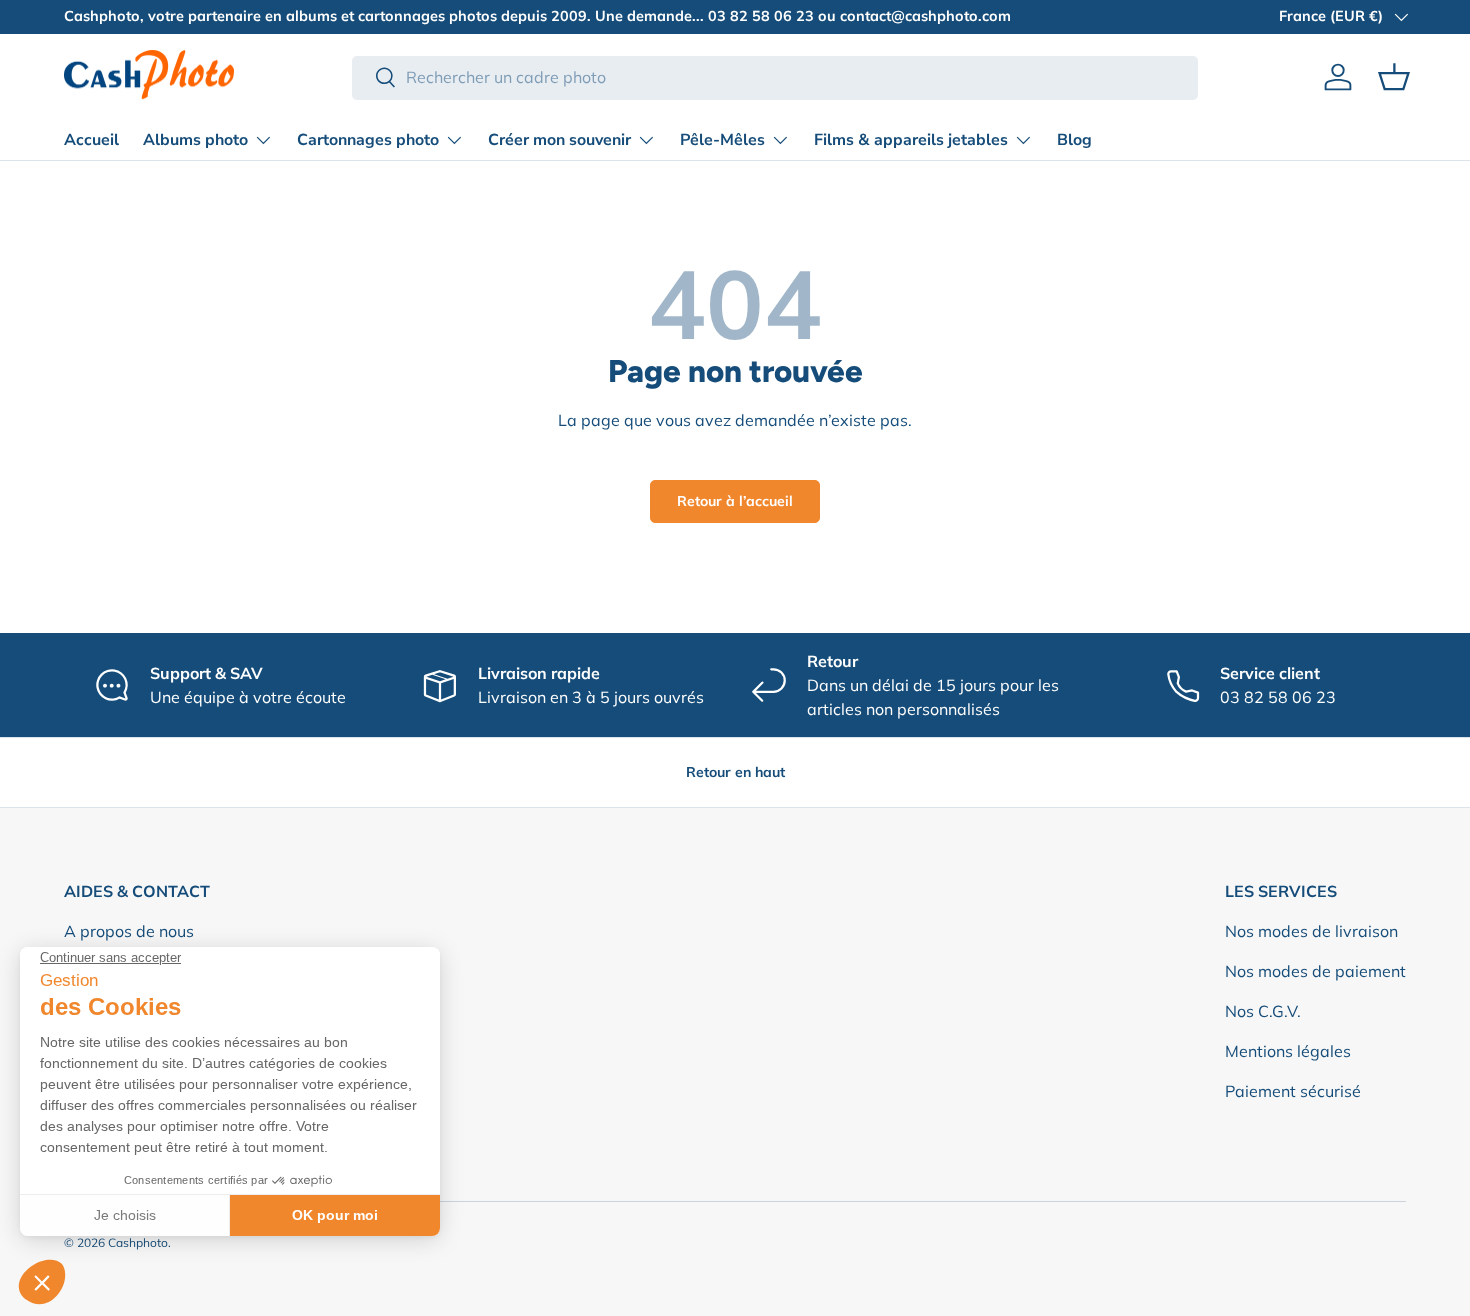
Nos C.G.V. (1263, 1011)
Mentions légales (1288, 1051)
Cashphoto (138, 1242)
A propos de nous (129, 931)
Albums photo (195, 140)
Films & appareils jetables (911, 140)
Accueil (91, 140)
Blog (1074, 140)
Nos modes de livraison (1311, 931)
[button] (1394, 77)
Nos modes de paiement (1315, 971)
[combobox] (775, 77)
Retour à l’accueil (735, 501)
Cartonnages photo (368, 140)
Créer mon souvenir (559, 140)
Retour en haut (735, 772)
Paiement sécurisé (1293, 1091)
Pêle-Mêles (722, 140)
